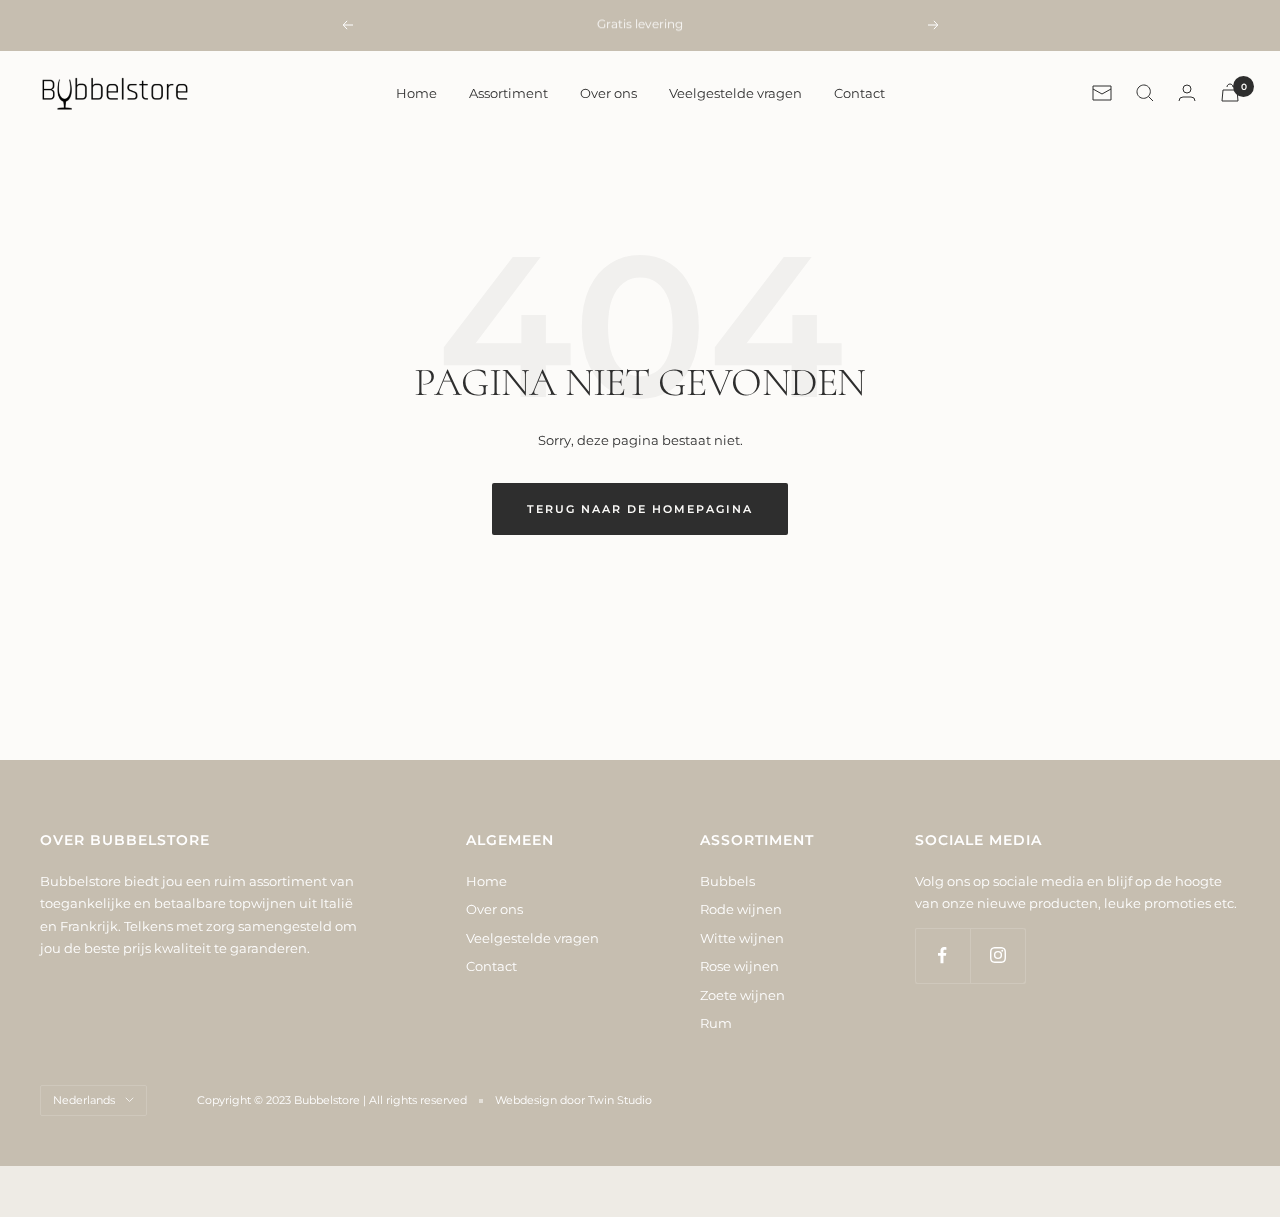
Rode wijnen (741, 909)
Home (416, 93)
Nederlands (84, 1100)
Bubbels (727, 881)
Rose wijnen (739, 966)
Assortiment (508, 93)
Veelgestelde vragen (735, 93)
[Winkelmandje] (1230, 92)
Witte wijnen (742, 938)
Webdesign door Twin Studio (573, 1100)
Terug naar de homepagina (640, 509)
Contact (859, 93)
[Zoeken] (1145, 93)
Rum (716, 1023)
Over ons (608, 93)
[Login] (1187, 92)
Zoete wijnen (742, 995)
